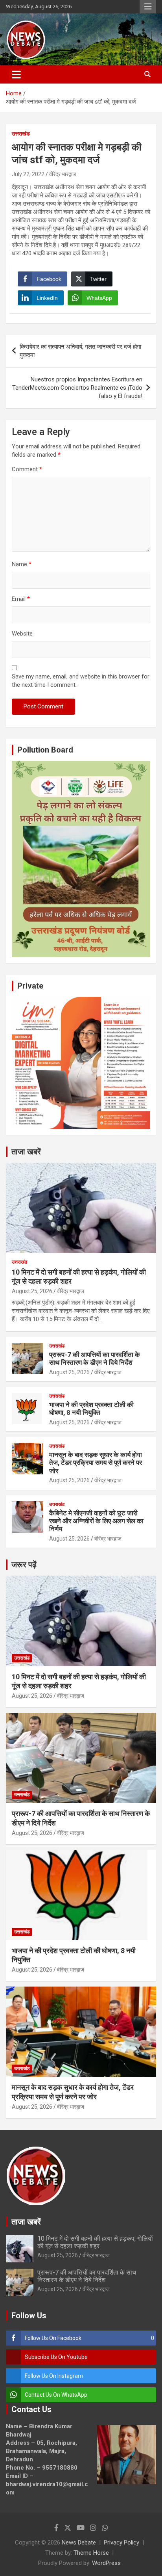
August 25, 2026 (32, 1291)
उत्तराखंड (21, 134)
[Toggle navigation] (16, 74)
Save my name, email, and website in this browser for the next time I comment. (81, 681)
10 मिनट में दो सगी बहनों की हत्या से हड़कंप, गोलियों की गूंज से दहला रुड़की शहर (95, 2242)
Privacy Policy (121, 2543)
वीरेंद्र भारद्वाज (63, 174)
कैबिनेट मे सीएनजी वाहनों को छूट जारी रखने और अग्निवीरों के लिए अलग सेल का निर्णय (96, 1521)
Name (22, 564)
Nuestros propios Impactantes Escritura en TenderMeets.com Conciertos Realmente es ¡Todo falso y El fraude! (77, 388)
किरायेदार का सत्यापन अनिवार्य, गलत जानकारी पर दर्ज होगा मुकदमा (80, 351)
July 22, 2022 (28, 174)
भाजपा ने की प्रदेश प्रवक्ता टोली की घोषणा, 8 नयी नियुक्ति (91, 1409)
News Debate (79, 2543)
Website (22, 634)
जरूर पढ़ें (24, 1565)
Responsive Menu (148, 7)
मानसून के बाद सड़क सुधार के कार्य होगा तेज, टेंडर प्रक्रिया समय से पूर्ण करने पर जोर (96, 1463)
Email (21, 599)
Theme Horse (91, 2553)
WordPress (106, 2563)
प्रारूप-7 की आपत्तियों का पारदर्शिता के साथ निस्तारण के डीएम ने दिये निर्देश (95, 1359)
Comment (27, 469)
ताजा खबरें (26, 1152)
